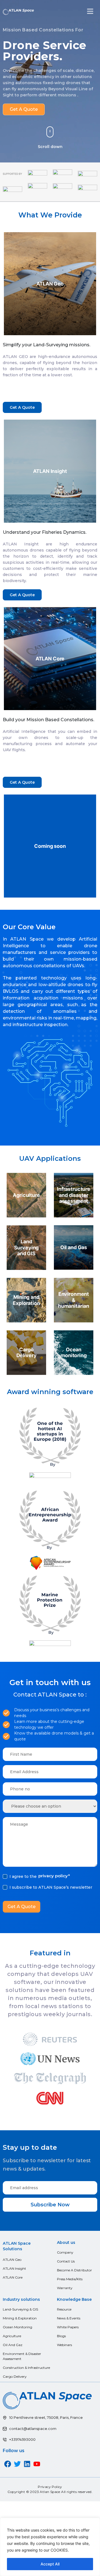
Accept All (50, 2564)
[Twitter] (17, 2464)
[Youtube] (37, 2464)
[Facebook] (8, 2464)
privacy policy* (54, 1876)
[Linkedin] (27, 2464)
